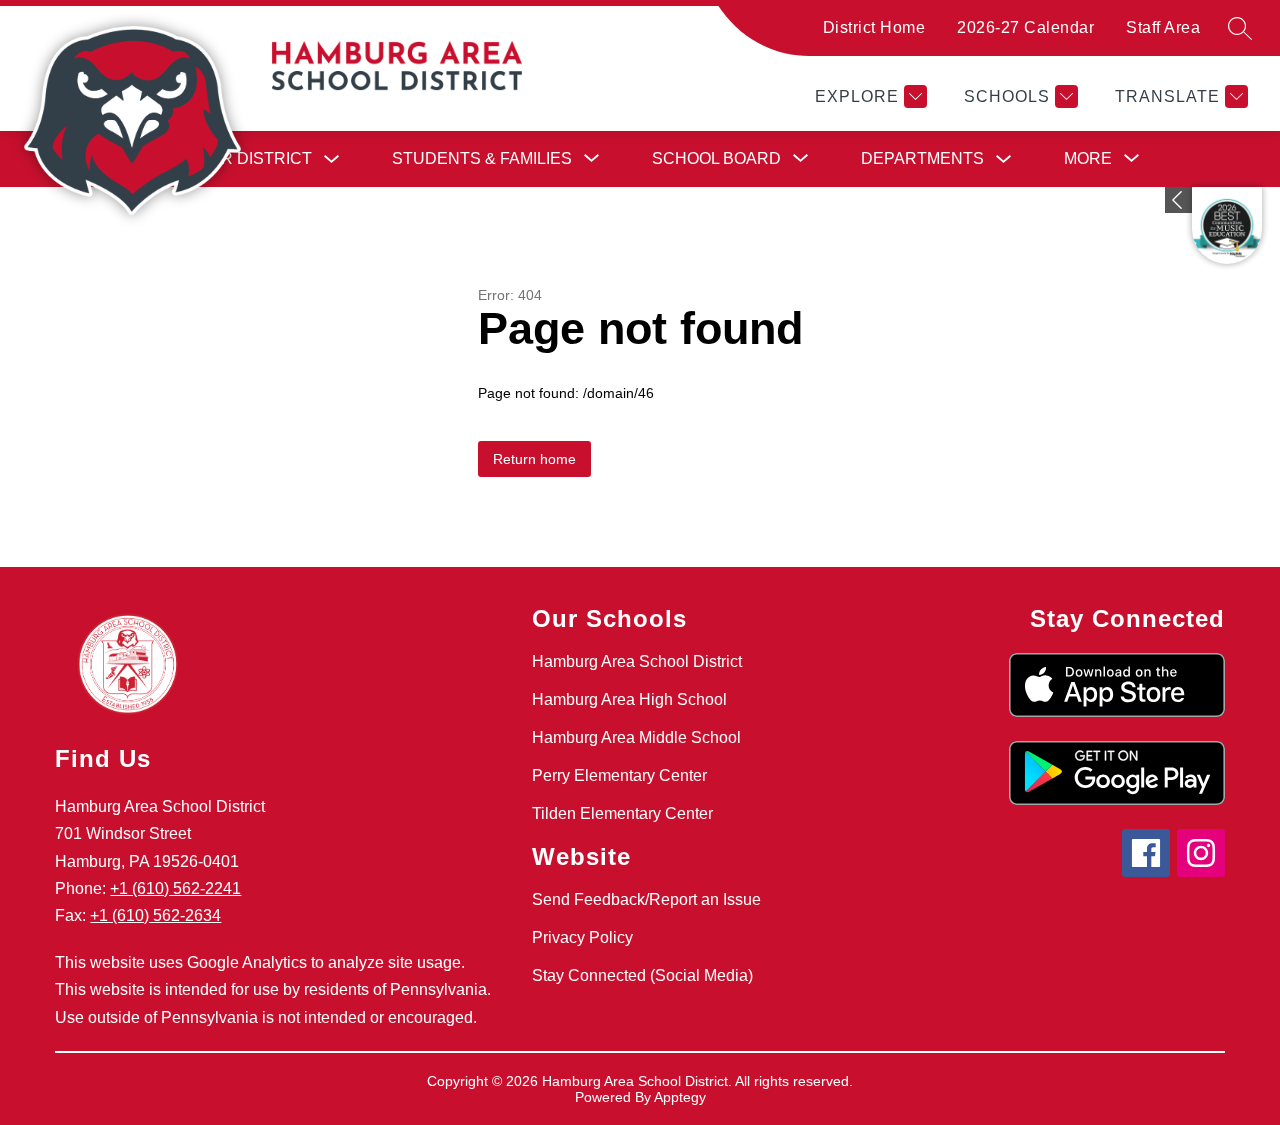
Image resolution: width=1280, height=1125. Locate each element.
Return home (534, 459)
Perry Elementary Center (619, 775)
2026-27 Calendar (1025, 27)
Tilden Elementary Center (622, 813)
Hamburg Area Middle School (636, 737)
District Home (874, 27)
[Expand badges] (1178, 200)
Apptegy (680, 1097)
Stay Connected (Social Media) (642, 975)
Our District (254, 158)
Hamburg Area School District (637, 661)
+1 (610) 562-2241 (175, 888)
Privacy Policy (582, 937)
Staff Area (1163, 27)
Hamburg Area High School (629, 699)
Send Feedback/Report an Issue (646, 899)
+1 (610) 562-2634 (155, 915)
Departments (922, 158)
